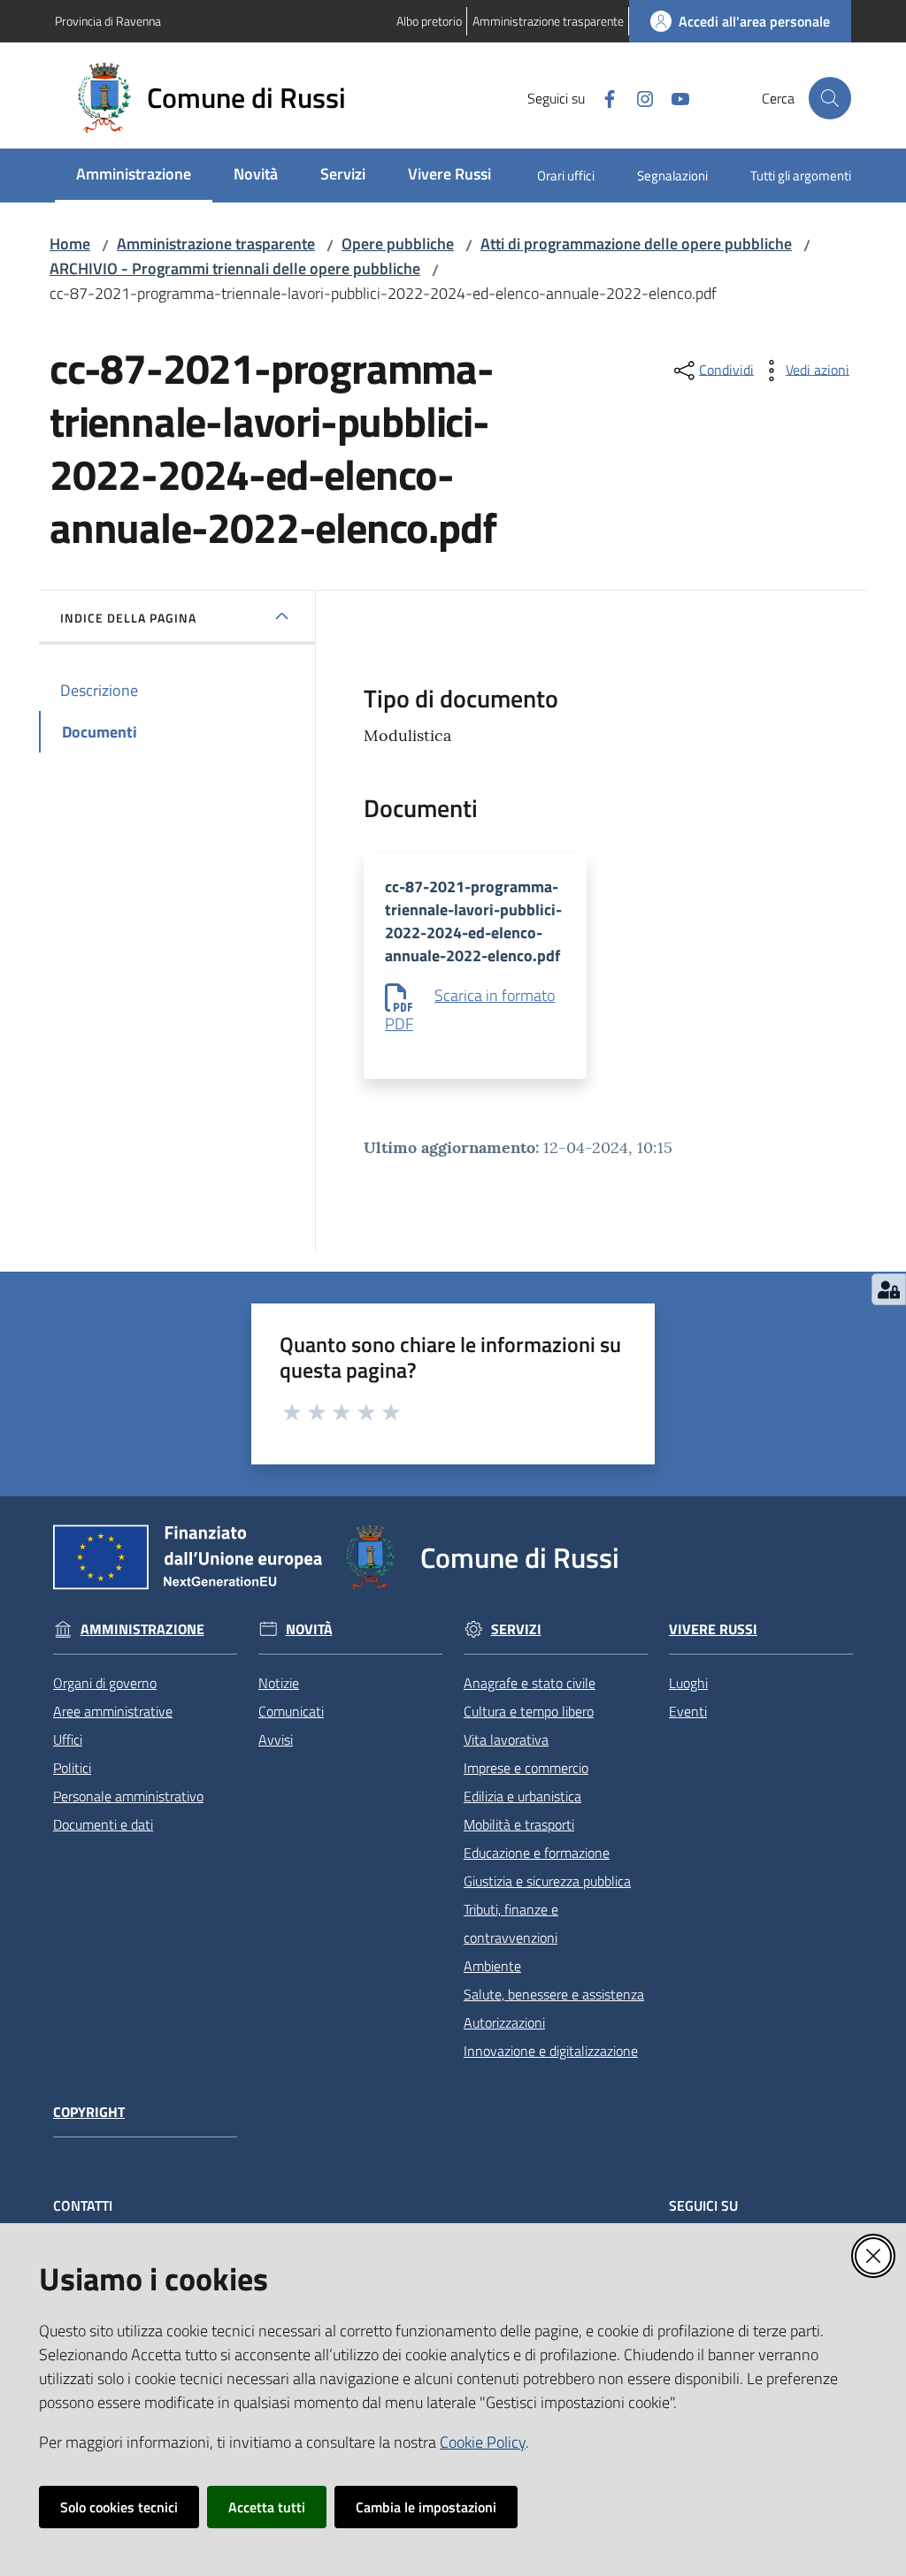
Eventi (688, 1711)
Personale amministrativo (128, 1796)
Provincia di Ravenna (108, 21)
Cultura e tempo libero (529, 1711)
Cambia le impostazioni (426, 2507)
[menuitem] (134, 176)
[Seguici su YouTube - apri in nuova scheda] (673, 97)
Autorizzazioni (504, 2022)
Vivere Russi (713, 1629)
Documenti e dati (103, 1824)
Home (70, 244)
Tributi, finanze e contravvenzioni (511, 1923)
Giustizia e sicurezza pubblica (547, 1881)
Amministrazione (142, 1629)
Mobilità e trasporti (519, 1824)
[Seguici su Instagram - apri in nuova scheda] (638, 97)
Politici (72, 1768)
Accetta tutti (267, 2507)
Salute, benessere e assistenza (554, 1994)
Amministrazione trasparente (216, 244)
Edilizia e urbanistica (522, 1796)
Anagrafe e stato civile (530, 1683)
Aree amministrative (113, 1711)
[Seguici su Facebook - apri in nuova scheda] (603, 97)
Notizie (279, 1683)
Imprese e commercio (526, 1768)
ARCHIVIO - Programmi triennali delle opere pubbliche (235, 268)
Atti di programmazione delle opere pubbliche (636, 244)
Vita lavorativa (506, 1739)
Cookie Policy (483, 2442)
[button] (830, 98)
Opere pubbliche (398, 244)
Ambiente (492, 1966)
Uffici (68, 1739)
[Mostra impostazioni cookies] (889, 1289)
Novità (309, 1629)
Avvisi (276, 1739)
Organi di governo (105, 1683)
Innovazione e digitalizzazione (551, 2051)
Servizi (516, 1629)
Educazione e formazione (537, 1853)
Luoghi (688, 1683)
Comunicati (291, 1711)
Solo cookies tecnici (119, 2507)
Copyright (89, 2112)
